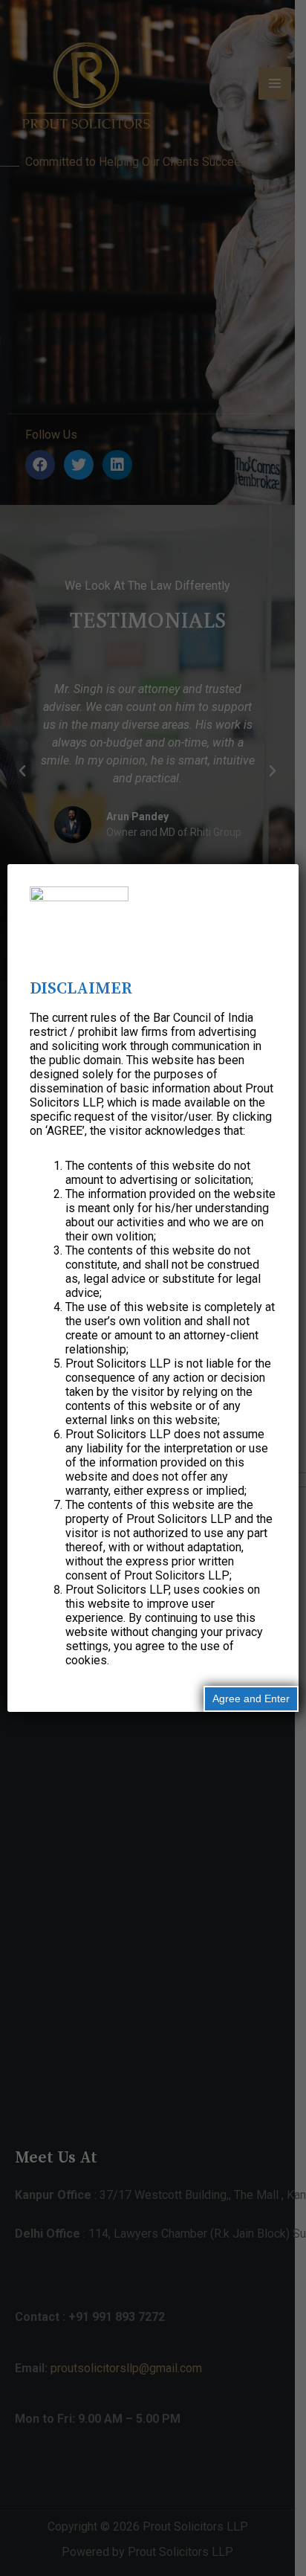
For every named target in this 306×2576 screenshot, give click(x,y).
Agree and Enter (251, 1698)
